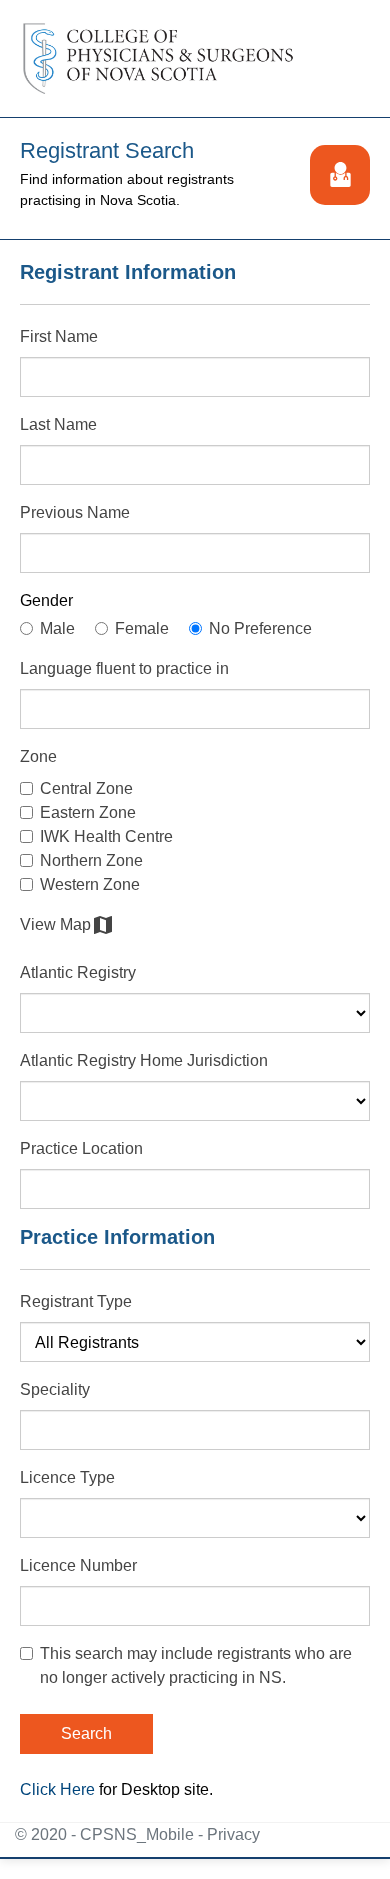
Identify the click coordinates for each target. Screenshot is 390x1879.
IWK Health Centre (106, 836)
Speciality (55, 1389)
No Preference (260, 628)
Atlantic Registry (78, 972)
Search (86, 1733)
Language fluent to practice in (124, 668)
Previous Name (75, 512)
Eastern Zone (88, 812)
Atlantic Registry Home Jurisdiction (144, 1060)
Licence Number (78, 1565)
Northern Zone (91, 860)
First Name (59, 336)
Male (57, 628)
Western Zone (90, 884)
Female (142, 628)
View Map (67, 925)
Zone (38, 756)
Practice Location (81, 1148)
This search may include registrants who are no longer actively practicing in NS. (196, 1665)
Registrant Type (76, 1301)
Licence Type (67, 1477)
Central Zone (86, 788)
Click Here (57, 1789)
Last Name (58, 424)
